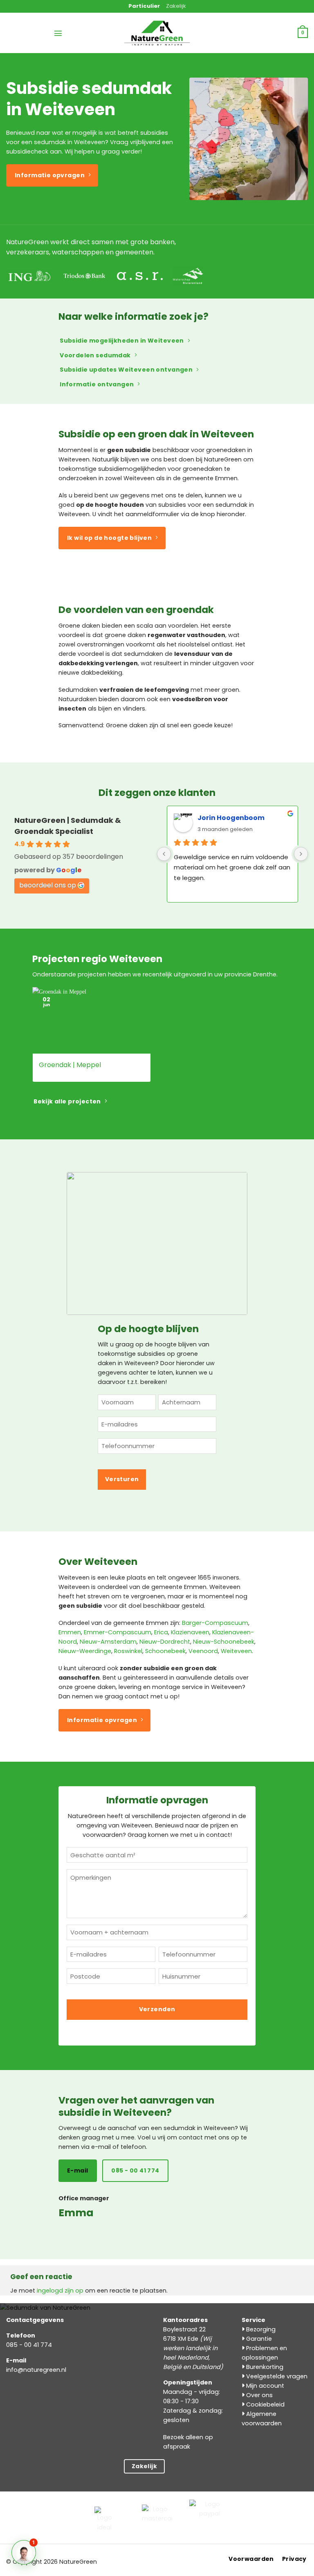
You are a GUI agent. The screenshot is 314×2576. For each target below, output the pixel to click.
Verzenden (157, 2009)
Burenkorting (264, 2367)
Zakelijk (176, 6)
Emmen (70, 1632)
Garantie (258, 2339)
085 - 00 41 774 (29, 2345)
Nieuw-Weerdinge (85, 1651)
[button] (58, 33)
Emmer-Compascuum (118, 1632)
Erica (161, 1632)
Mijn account (264, 2386)
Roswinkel (128, 1651)
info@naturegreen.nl (36, 2370)
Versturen (122, 1479)
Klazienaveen (190, 1632)
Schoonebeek (165, 1651)
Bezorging (260, 2329)
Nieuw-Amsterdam (108, 1642)
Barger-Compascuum (215, 1623)
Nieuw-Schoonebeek (224, 1642)
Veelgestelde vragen (276, 2376)
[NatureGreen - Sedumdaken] (157, 38)
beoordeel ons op (48, 885)
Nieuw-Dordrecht (165, 1642)
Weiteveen (236, 1651)
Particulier (144, 6)
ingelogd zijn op (60, 2291)
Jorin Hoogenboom (231, 818)
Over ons (259, 2395)
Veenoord (203, 1651)
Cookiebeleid (265, 2404)
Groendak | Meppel (70, 1065)
